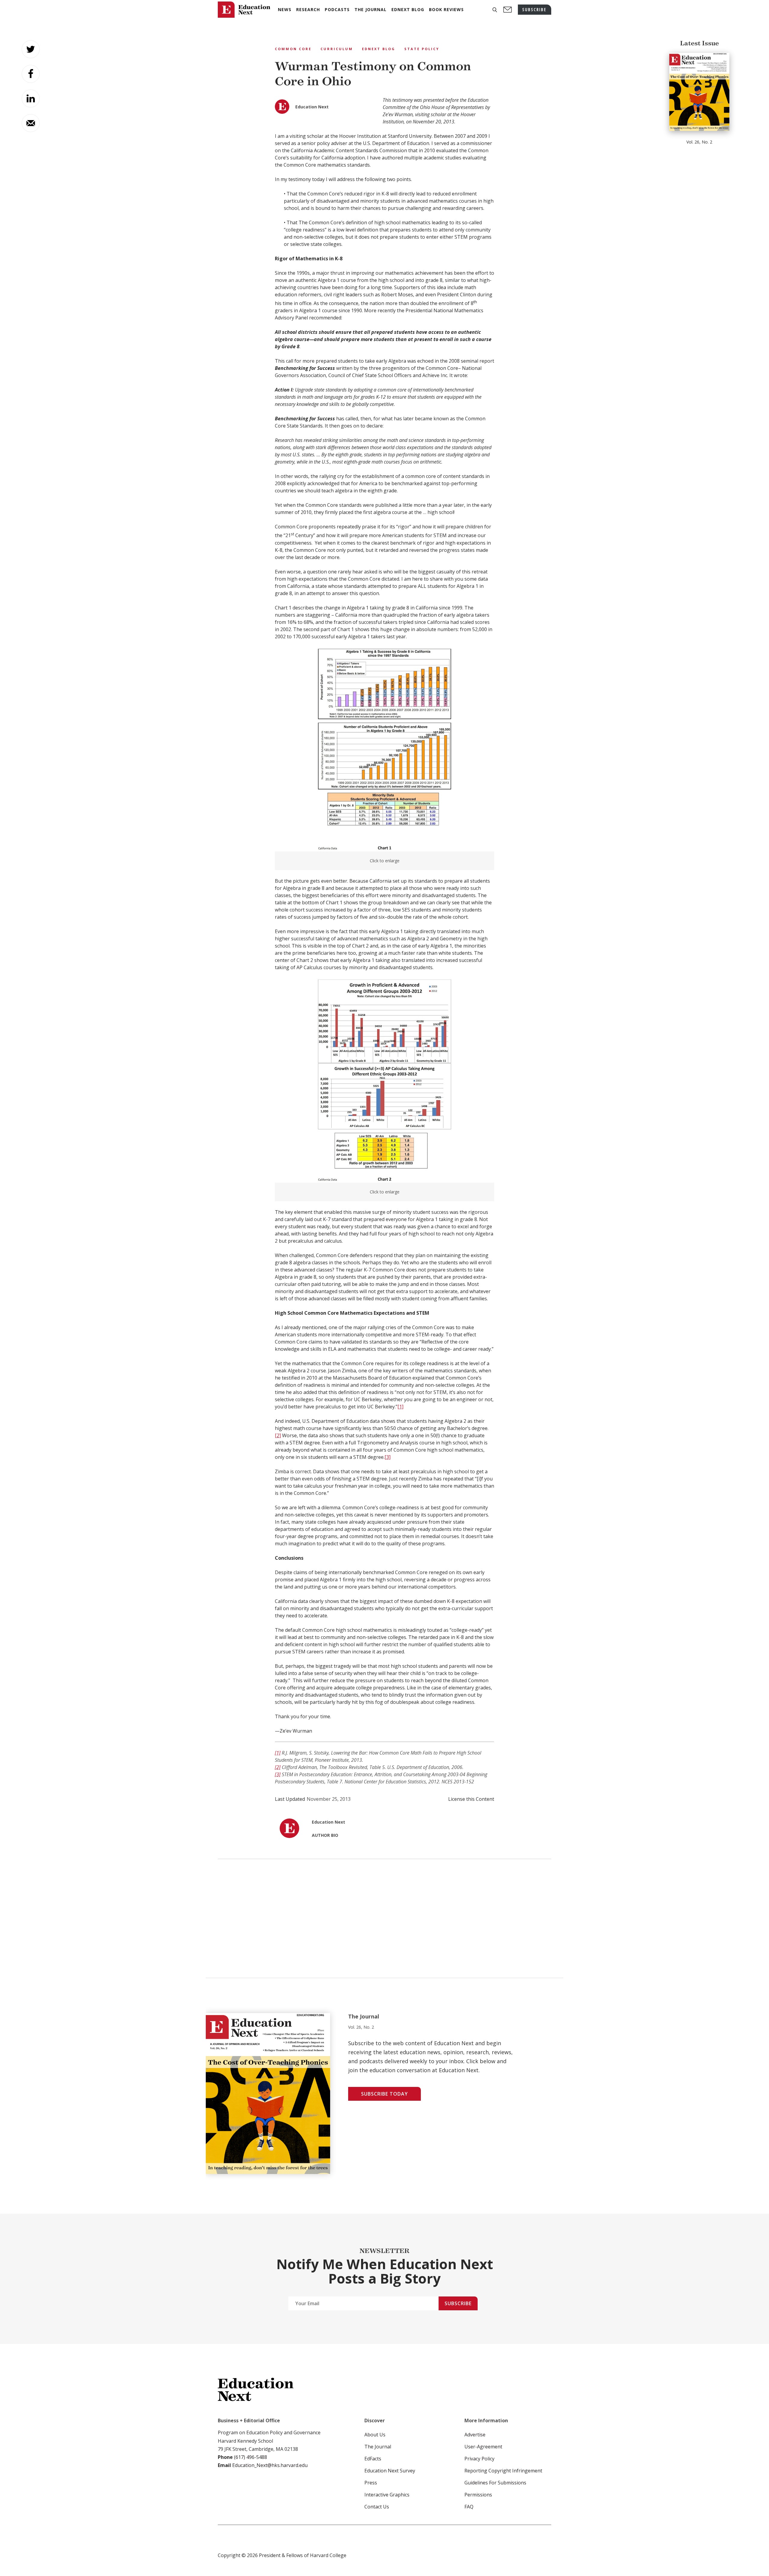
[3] (388, 1457)
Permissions (478, 2495)
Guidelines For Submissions (495, 2483)
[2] (278, 1435)
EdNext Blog (379, 49)
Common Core (293, 49)
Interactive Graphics (387, 2495)
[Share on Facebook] (31, 74)
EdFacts (373, 2459)
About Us (375, 2435)
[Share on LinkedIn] (31, 98)
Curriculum (337, 49)
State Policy (422, 49)
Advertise (475, 2435)
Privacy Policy (479, 2459)
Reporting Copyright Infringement (503, 2471)
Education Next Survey (390, 2471)
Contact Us (377, 2507)
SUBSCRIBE (535, 9)
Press (371, 2483)
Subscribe (458, 2303)
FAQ (469, 2507)
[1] (400, 1407)
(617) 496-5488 (251, 2457)
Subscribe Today (384, 2094)
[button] (495, 10)
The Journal (378, 2447)
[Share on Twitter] (31, 49)
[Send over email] (31, 123)
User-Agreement (483, 2447)
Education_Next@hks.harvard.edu (269, 2465)
